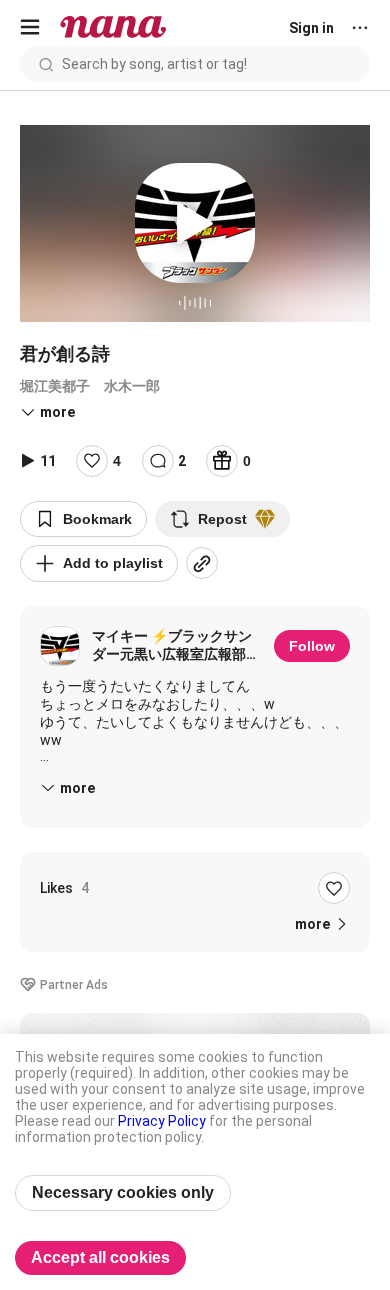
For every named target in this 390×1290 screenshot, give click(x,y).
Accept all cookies (100, 1257)
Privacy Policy (162, 1121)
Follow (312, 646)
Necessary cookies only (123, 1192)
